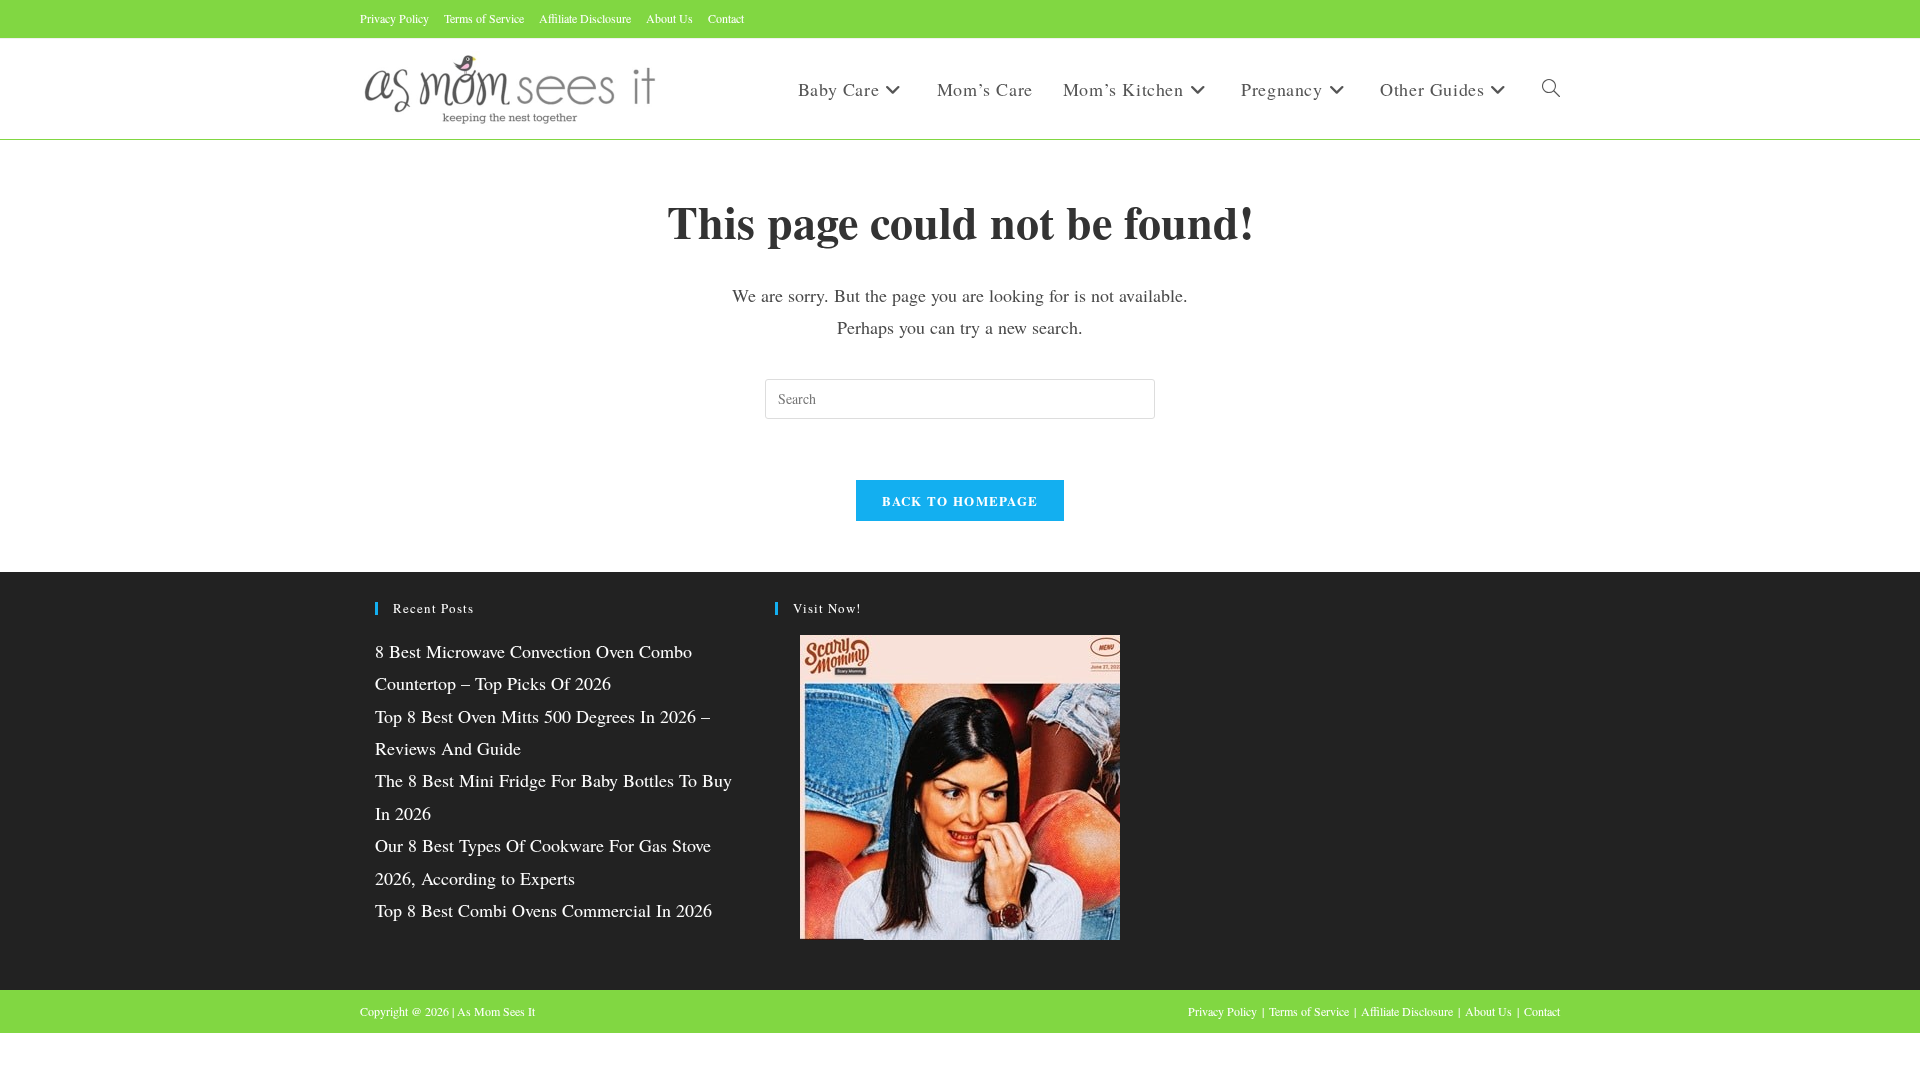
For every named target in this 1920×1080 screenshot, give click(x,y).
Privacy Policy (394, 18)
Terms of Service (484, 18)
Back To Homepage (960, 500)
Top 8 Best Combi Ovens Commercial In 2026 (543, 910)
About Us (669, 18)
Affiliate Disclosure (585, 18)
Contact (726, 18)
